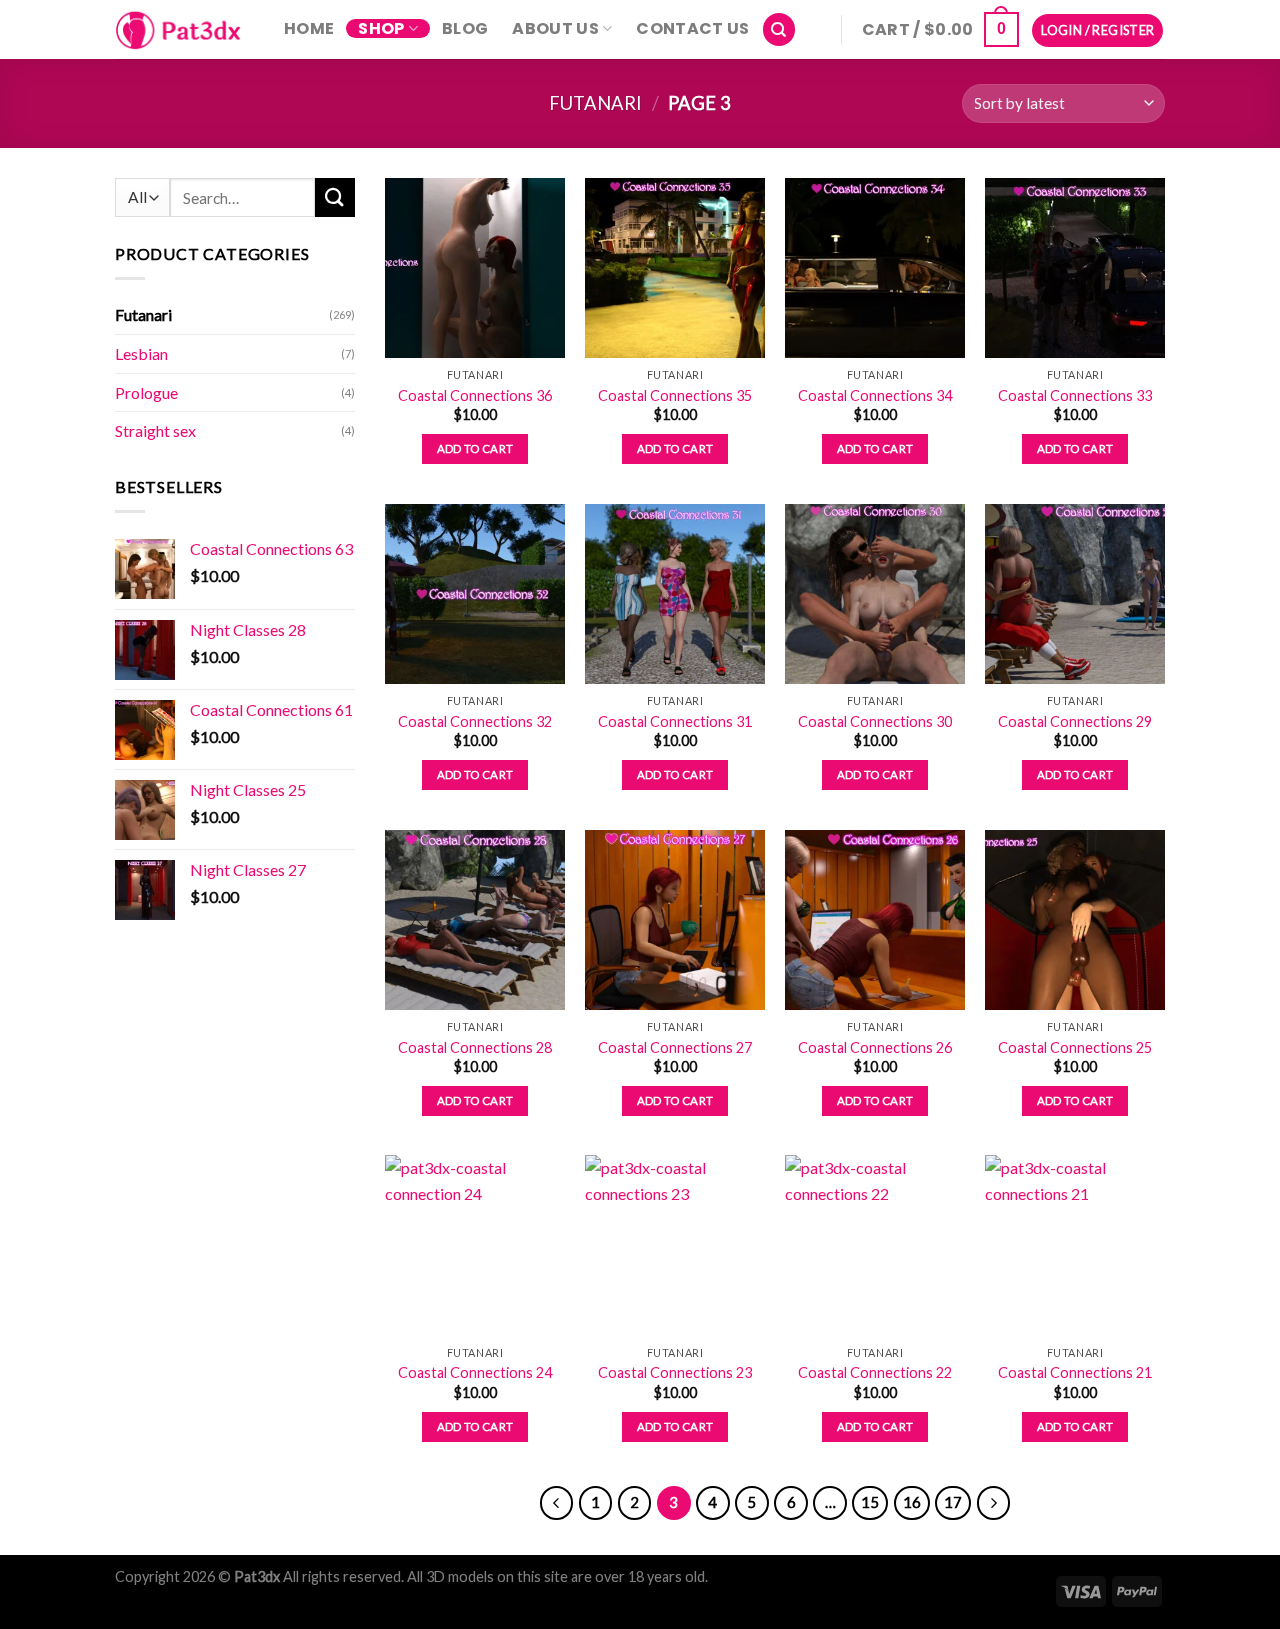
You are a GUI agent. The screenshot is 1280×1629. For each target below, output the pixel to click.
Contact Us (692, 29)
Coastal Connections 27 (675, 1047)
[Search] (779, 29)
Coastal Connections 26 (875, 1047)
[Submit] (335, 197)
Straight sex (155, 430)
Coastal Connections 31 (675, 721)
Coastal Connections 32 (475, 721)
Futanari (595, 103)
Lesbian (141, 353)
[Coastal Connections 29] (1075, 594)
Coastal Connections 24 (475, 1372)
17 (953, 1502)
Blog (465, 29)
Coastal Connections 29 (1075, 721)
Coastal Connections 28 (475, 1047)
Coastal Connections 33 (1075, 395)
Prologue (146, 391)
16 (912, 1502)
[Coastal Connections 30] (875, 594)
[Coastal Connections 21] (1075, 1245)
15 (870, 1502)
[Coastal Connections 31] (675, 594)
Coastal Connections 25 (1075, 1047)
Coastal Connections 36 (475, 395)
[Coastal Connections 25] (1075, 920)
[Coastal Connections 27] (675, 920)
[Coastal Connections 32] (475, 594)
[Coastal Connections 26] (875, 920)
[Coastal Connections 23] (675, 1245)
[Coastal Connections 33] (1075, 268)
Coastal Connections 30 (875, 721)
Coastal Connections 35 (675, 395)
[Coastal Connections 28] (475, 920)
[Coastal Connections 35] (675, 268)
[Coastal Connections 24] (475, 1245)
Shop (381, 28)
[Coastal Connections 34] (875, 268)
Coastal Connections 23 (675, 1372)
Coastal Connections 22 (875, 1372)
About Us (555, 28)
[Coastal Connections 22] (875, 1245)
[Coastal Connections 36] (475, 268)
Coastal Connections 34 (875, 395)
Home (309, 29)
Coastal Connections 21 (1075, 1372)
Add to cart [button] (475, 448)
